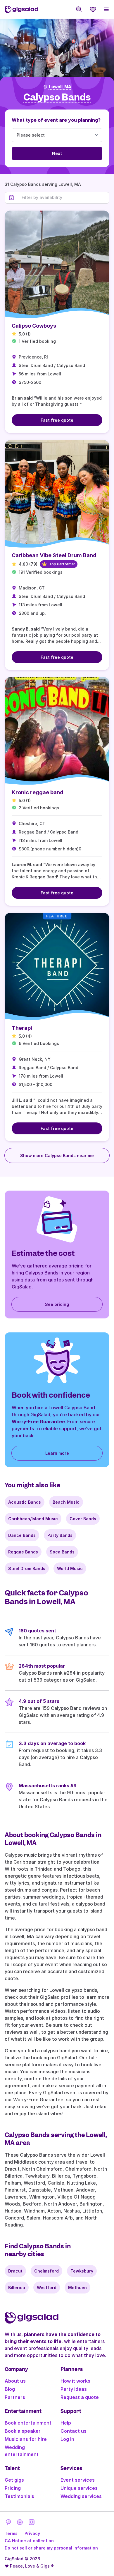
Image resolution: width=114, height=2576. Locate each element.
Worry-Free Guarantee (38, 1422)
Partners (15, 2397)
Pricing (13, 2488)
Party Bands (60, 1535)
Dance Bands (22, 1535)
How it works (75, 2381)
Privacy (32, 2533)
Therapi (22, 1028)
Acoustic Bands (25, 1502)
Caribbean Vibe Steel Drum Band (54, 555)
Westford (47, 2288)
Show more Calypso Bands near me (57, 1155)
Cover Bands (83, 1519)
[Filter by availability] (64, 197)
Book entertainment (28, 2423)
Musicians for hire (26, 2439)
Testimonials (19, 2496)
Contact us (74, 2431)
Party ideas (74, 2389)
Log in (67, 2439)
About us (15, 2381)
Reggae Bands (23, 1552)
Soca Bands (62, 1552)
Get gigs (14, 2480)
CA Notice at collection (29, 2541)
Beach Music (66, 1502)
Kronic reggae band (38, 792)
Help (66, 2423)
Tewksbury (82, 2271)
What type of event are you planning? (56, 120)
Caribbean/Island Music (33, 1519)
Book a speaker (23, 2431)
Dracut (15, 2271)
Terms (11, 2533)
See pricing (57, 1304)
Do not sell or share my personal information (51, 2548)
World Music (70, 1568)
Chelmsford (46, 2271)
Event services (78, 2480)
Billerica (17, 2288)
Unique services (79, 2488)
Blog (10, 2389)
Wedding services (81, 2496)
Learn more (57, 1453)
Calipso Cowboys (34, 326)
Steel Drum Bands (27, 1568)
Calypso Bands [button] (57, 97)
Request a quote (80, 2397)
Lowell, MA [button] (60, 87)
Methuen (77, 2288)
